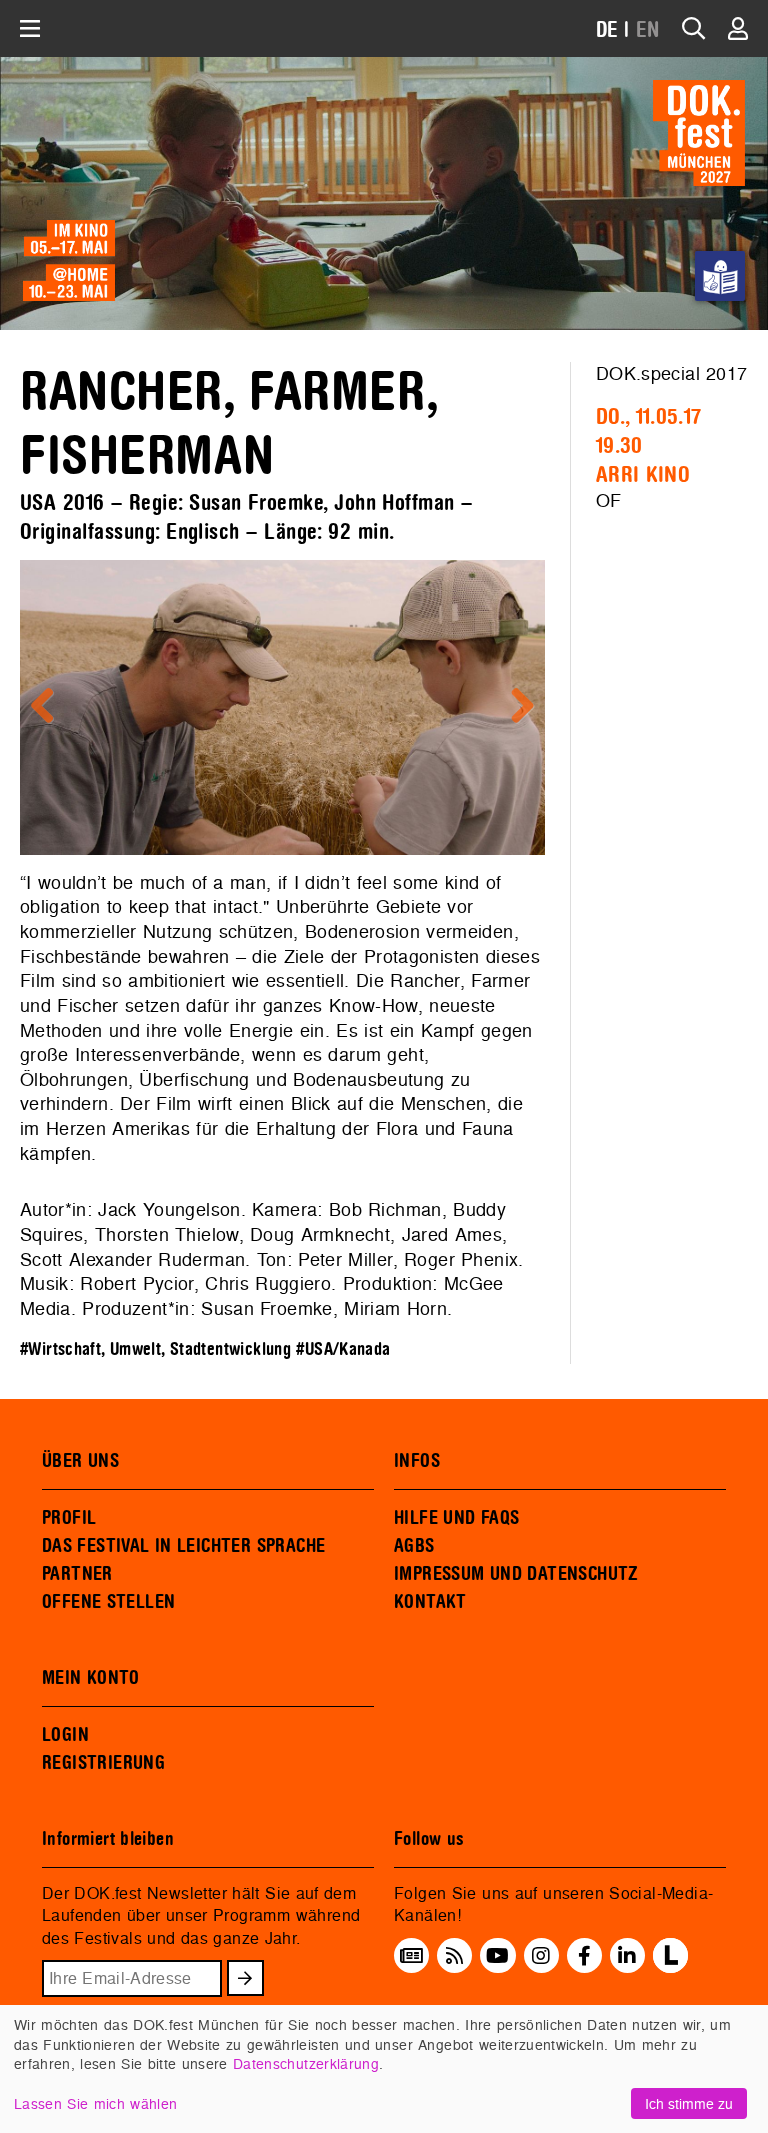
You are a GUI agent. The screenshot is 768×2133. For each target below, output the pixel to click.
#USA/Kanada (343, 1349)
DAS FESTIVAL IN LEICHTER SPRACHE (183, 1546)
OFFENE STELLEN (108, 1602)
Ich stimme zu (689, 2103)
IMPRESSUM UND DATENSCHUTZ (516, 1574)
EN (648, 30)
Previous (50, 707)
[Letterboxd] (670, 1967)
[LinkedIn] (627, 1955)
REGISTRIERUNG (103, 1763)
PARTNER (77, 1574)
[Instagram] (541, 1955)
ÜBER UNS (80, 1461)
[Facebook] (584, 1955)
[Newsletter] (411, 1955)
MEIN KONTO (91, 1678)
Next (515, 707)
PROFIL (69, 1518)
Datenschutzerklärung (306, 2063)
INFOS (417, 1461)
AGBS (414, 1546)
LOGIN (65, 1735)
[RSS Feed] (455, 1955)
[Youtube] (497, 1955)
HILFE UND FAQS (456, 1518)
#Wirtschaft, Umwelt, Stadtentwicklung (155, 1349)
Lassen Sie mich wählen (95, 2103)
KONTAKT (430, 1602)
